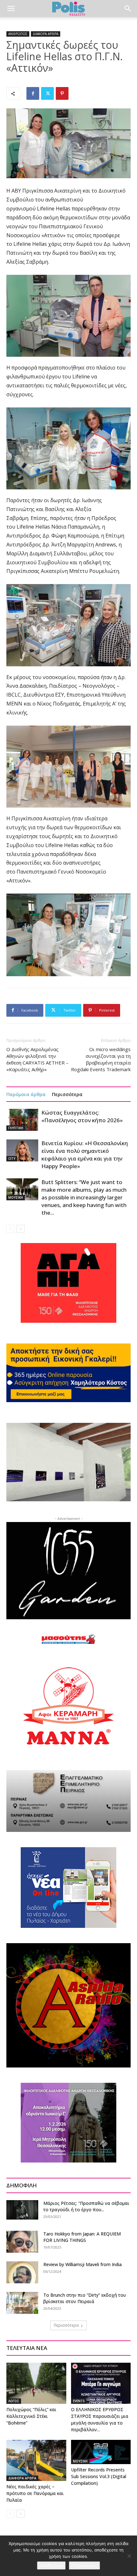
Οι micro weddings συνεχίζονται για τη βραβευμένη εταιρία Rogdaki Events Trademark (101, 1059)
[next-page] (21, 1229)
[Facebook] (33, 93)
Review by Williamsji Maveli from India (83, 2264)
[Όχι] (129, 2556)
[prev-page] (10, 1229)
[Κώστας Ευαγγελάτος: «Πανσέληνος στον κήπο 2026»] (22, 1120)
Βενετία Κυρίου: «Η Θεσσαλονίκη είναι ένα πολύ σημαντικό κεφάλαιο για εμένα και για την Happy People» (85, 1155)
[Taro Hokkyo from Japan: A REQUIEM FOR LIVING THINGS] (22, 2242)
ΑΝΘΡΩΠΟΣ (18, 34)
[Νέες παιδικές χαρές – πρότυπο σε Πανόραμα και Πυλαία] (36, 2460)
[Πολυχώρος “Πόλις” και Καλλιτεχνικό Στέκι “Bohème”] (36, 2383)
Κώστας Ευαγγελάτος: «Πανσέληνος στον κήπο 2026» (82, 1116)
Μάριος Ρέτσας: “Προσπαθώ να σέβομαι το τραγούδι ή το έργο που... (86, 2206)
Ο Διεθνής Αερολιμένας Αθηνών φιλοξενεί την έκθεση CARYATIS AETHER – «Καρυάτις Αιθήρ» (37, 1059)
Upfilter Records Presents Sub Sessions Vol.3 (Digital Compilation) (99, 2476)
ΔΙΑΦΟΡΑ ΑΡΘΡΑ (46, 34)
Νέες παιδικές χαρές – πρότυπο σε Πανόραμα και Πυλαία (35, 2493)
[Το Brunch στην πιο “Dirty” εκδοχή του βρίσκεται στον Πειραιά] (22, 2303)
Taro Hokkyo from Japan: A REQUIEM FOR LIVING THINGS (82, 2237)
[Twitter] (47, 93)
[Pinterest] (62, 93)
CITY (12, 1159)
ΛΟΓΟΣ (14, 2401)
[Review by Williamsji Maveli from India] (22, 2272)
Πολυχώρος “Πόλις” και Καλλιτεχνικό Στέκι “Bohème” (31, 2416)
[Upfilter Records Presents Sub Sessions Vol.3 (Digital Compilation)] (101, 2452)
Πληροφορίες (84, 2565)
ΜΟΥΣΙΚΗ (16, 1197)
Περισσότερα (67, 1094)
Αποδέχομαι (51, 2565)
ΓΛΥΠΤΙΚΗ (16, 1128)
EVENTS (79, 2401)
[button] (11, 9)
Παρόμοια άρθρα (26, 1094)
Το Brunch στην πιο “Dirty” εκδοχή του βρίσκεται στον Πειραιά (85, 2298)
